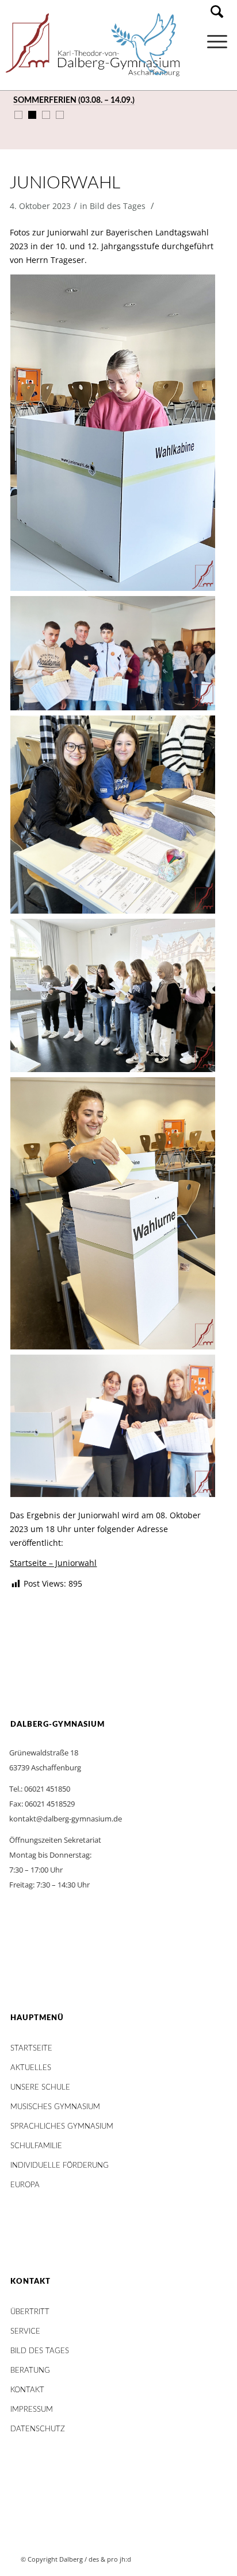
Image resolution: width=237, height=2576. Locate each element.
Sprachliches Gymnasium (62, 2127)
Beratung (30, 2371)
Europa (25, 2185)
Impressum (32, 2410)
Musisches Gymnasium (55, 2107)
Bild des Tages (118, 206)
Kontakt (27, 2390)
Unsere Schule (40, 2088)
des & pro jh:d (110, 2559)
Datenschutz (38, 2429)
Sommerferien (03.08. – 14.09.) (74, 100)
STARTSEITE (31, 2049)
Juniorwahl (65, 183)
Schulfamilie (36, 2146)
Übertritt (30, 2312)
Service (25, 2332)
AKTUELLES (31, 2068)
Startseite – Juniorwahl (53, 1563)
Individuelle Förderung (60, 2166)
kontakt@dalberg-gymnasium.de (66, 1819)
